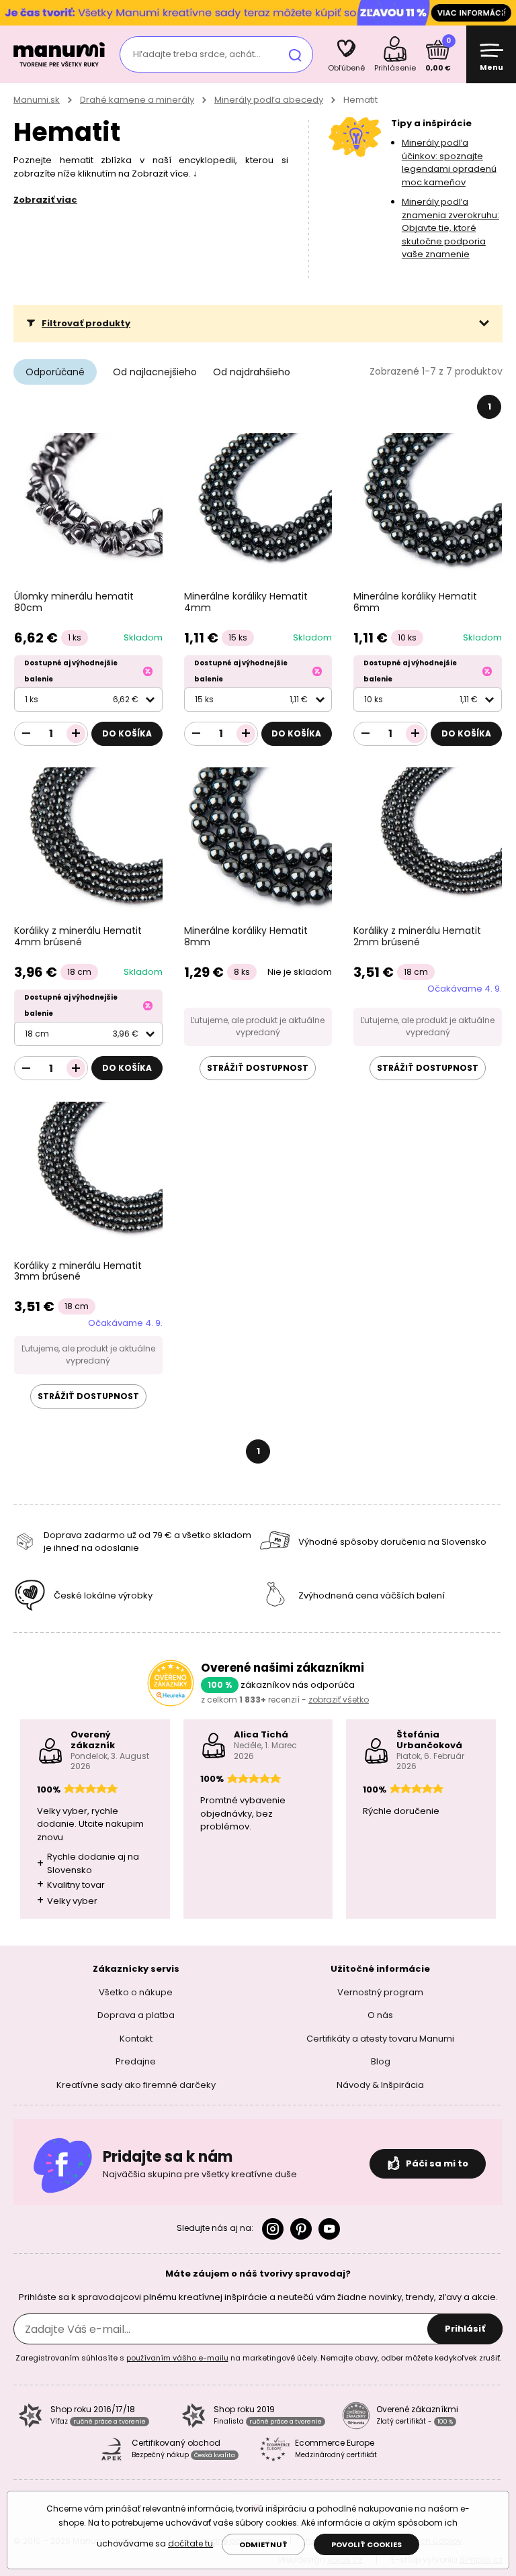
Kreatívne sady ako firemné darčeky (136, 2085)
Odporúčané (55, 372)
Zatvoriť (503, 13)
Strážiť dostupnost (258, 1068)
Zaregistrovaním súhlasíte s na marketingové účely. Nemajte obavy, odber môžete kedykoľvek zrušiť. (258, 2358)
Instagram (273, 2229)
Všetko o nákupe (136, 1992)
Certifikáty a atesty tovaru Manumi (380, 2039)
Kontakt (136, 2039)
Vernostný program (380, 1992)
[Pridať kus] (76, 734)
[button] (258, 324)
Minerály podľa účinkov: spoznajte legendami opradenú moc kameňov (449, 162)
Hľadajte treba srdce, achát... (197, 54)
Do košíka (127, 733)
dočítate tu (190, 2543)
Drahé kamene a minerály (137, 100)
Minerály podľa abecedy (269, 100)
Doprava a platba (136, 2015)
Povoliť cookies (367, 2544)
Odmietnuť (263, 2544)
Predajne (136, 2061)
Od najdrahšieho (252, 372)
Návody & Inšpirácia (380, 2085)
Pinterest (301, 2229)
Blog (381, 2061)
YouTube (329, 2229)
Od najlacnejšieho (155, 372)
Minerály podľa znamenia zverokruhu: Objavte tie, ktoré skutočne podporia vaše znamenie (450, 228)
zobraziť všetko (339, 1700)
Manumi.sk (37, 100)
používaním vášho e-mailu (177, 2358)
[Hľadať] (295, 54)
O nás (380, 2015)
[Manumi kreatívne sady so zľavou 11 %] (258, 12)
